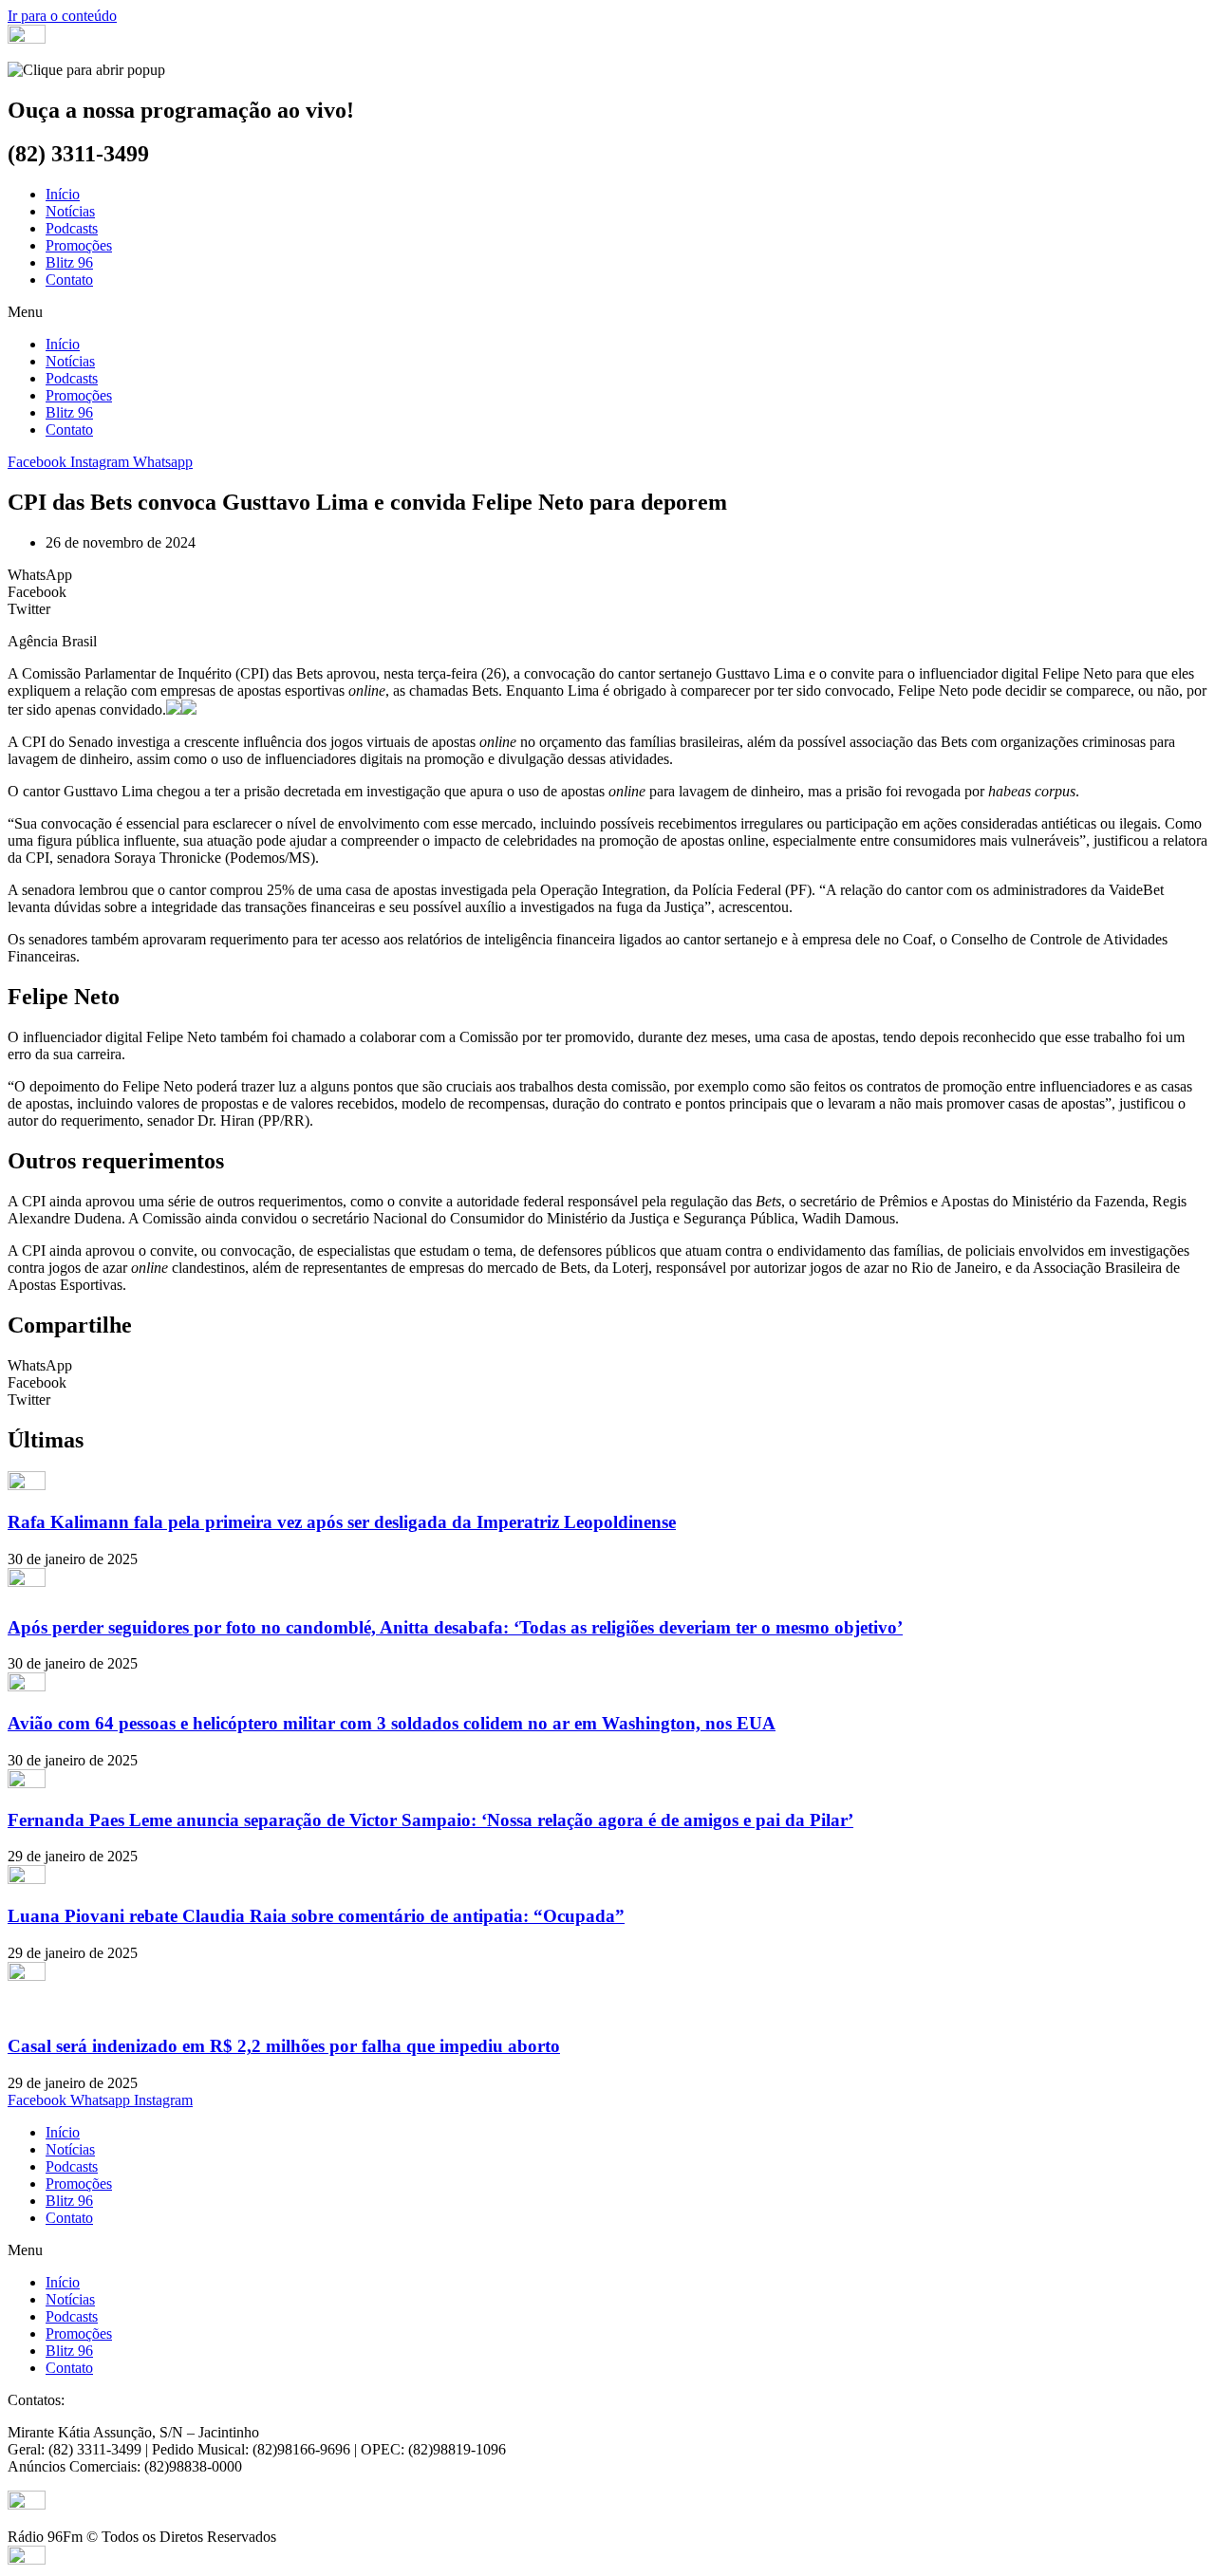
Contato (69, 280)
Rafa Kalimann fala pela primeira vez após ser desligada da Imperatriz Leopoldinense (342, 1522)
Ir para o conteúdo (62, 16)
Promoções (79, 245)
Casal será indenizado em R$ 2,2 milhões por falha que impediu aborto (284, 2046)
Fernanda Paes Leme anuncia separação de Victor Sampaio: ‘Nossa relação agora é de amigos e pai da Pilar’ (430, 1820)
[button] (607, 312)
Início (63, 194)
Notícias (70, 211)
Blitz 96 (69, 262)
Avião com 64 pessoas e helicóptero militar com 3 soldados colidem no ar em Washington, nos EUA (392, 1723)
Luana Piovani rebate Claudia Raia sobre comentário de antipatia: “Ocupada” (316, 1916)
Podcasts (72, 228)
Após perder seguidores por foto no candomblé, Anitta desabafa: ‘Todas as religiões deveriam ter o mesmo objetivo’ (455, 1627)
